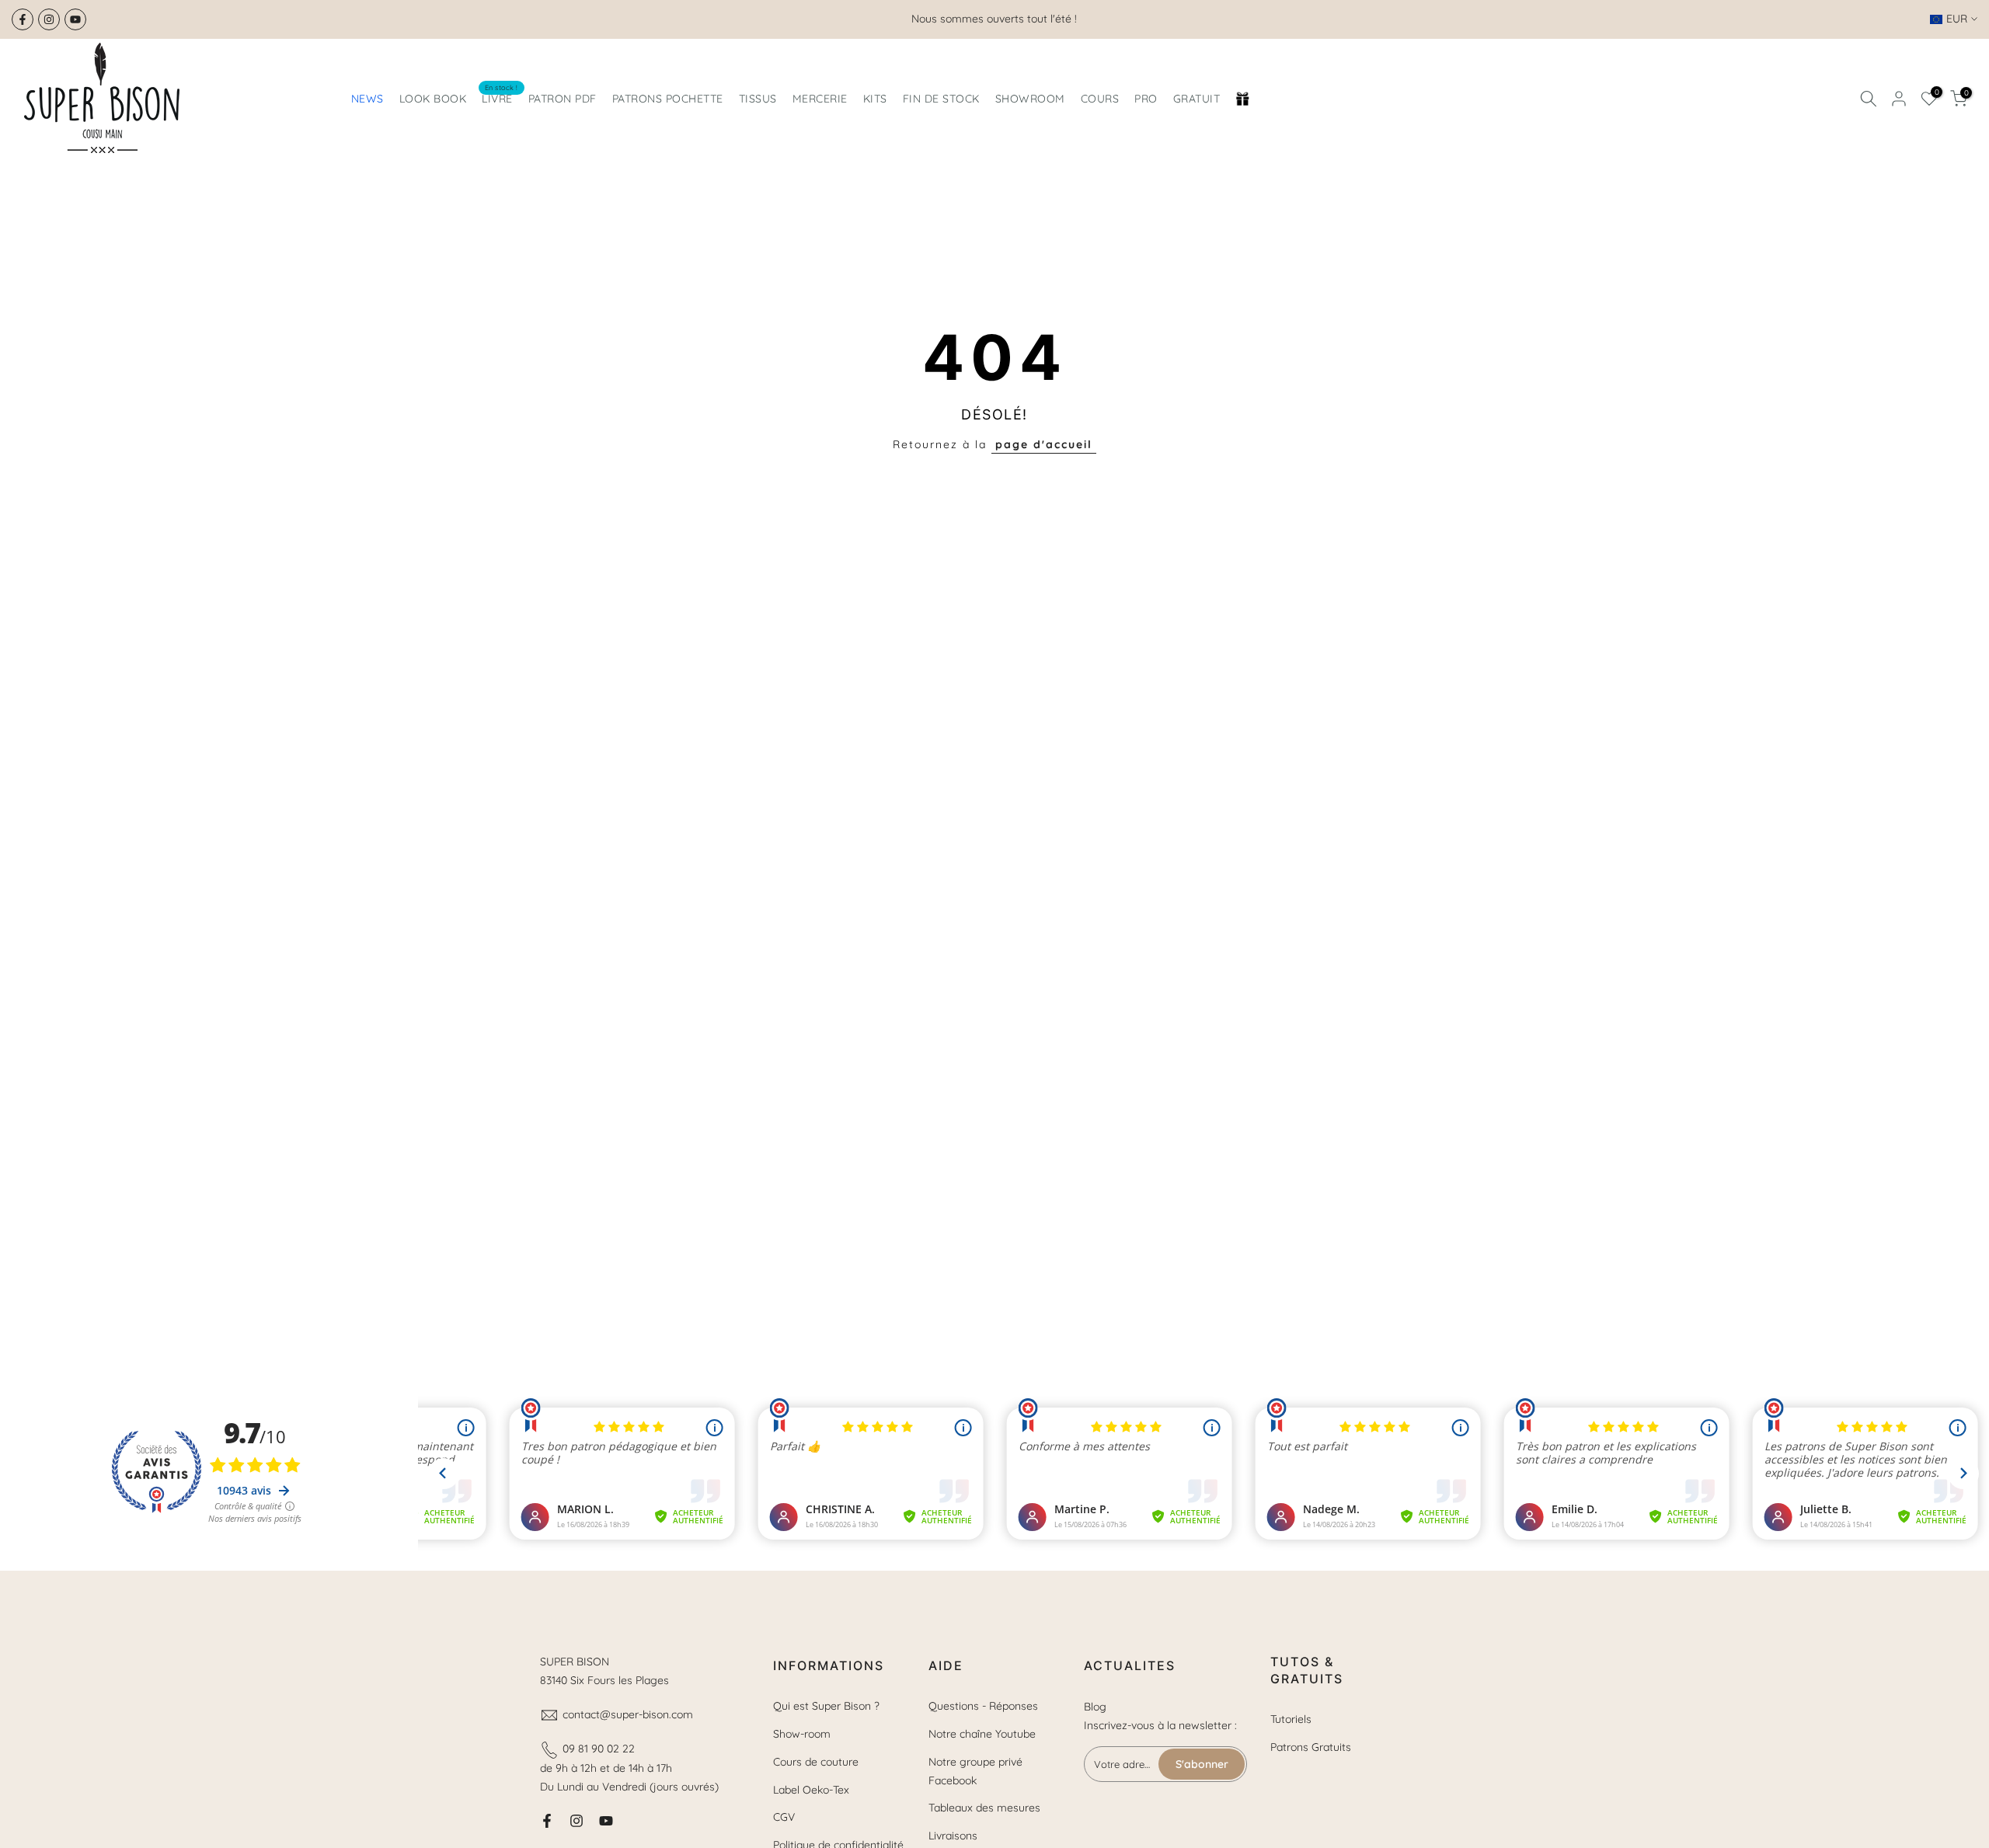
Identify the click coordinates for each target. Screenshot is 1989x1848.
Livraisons (953, 1836)
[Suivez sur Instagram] (49, 19)
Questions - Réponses (983, 1706)
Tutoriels (1291, 1719)
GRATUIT (1197, 99)
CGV (784, 1817)
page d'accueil (1044, 444)
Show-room (802, 1734)
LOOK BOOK (433, 99)
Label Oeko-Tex (811, 1790)
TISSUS (758, 99)
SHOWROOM (1030, 99)
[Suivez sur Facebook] (23, 19)
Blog (1095, 1707)
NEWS (367, 99)
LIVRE (500, 97)
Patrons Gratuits (1311, 1747)
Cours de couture (816, 1762)
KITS (875, 99)
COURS (1100, 99)
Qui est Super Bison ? (826, 1706)
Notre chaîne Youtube (982, 1734)
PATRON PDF (563, 99)
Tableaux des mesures (984, 1808)
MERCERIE (820, 99)
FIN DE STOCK (941, 99)
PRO (1146, 99)
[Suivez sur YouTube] (75, 19)
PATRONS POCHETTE (668, 99)
